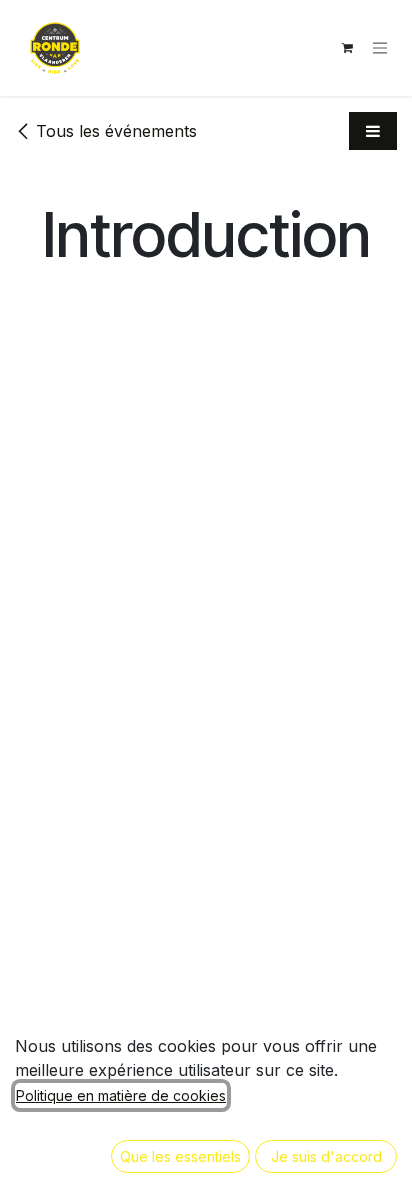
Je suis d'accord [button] (326, 1156)
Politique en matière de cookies (121, 1095)
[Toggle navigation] (380, 48)
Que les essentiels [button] (180, 1156)
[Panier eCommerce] (347, 48)
